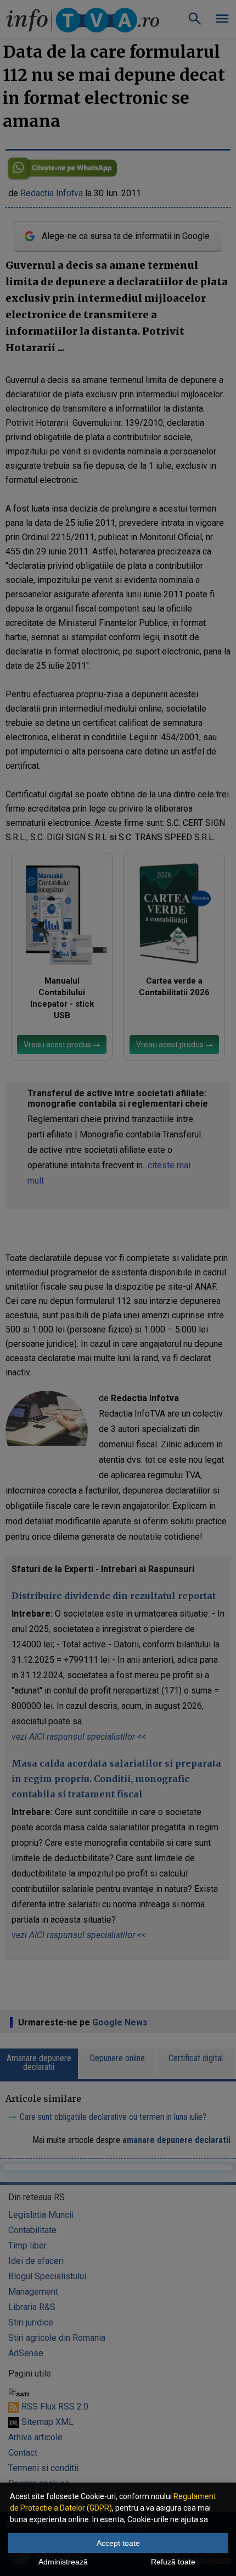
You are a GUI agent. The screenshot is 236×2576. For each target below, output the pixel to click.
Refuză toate (173, 2562)
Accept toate (118, 2543)
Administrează (63, 2562)
